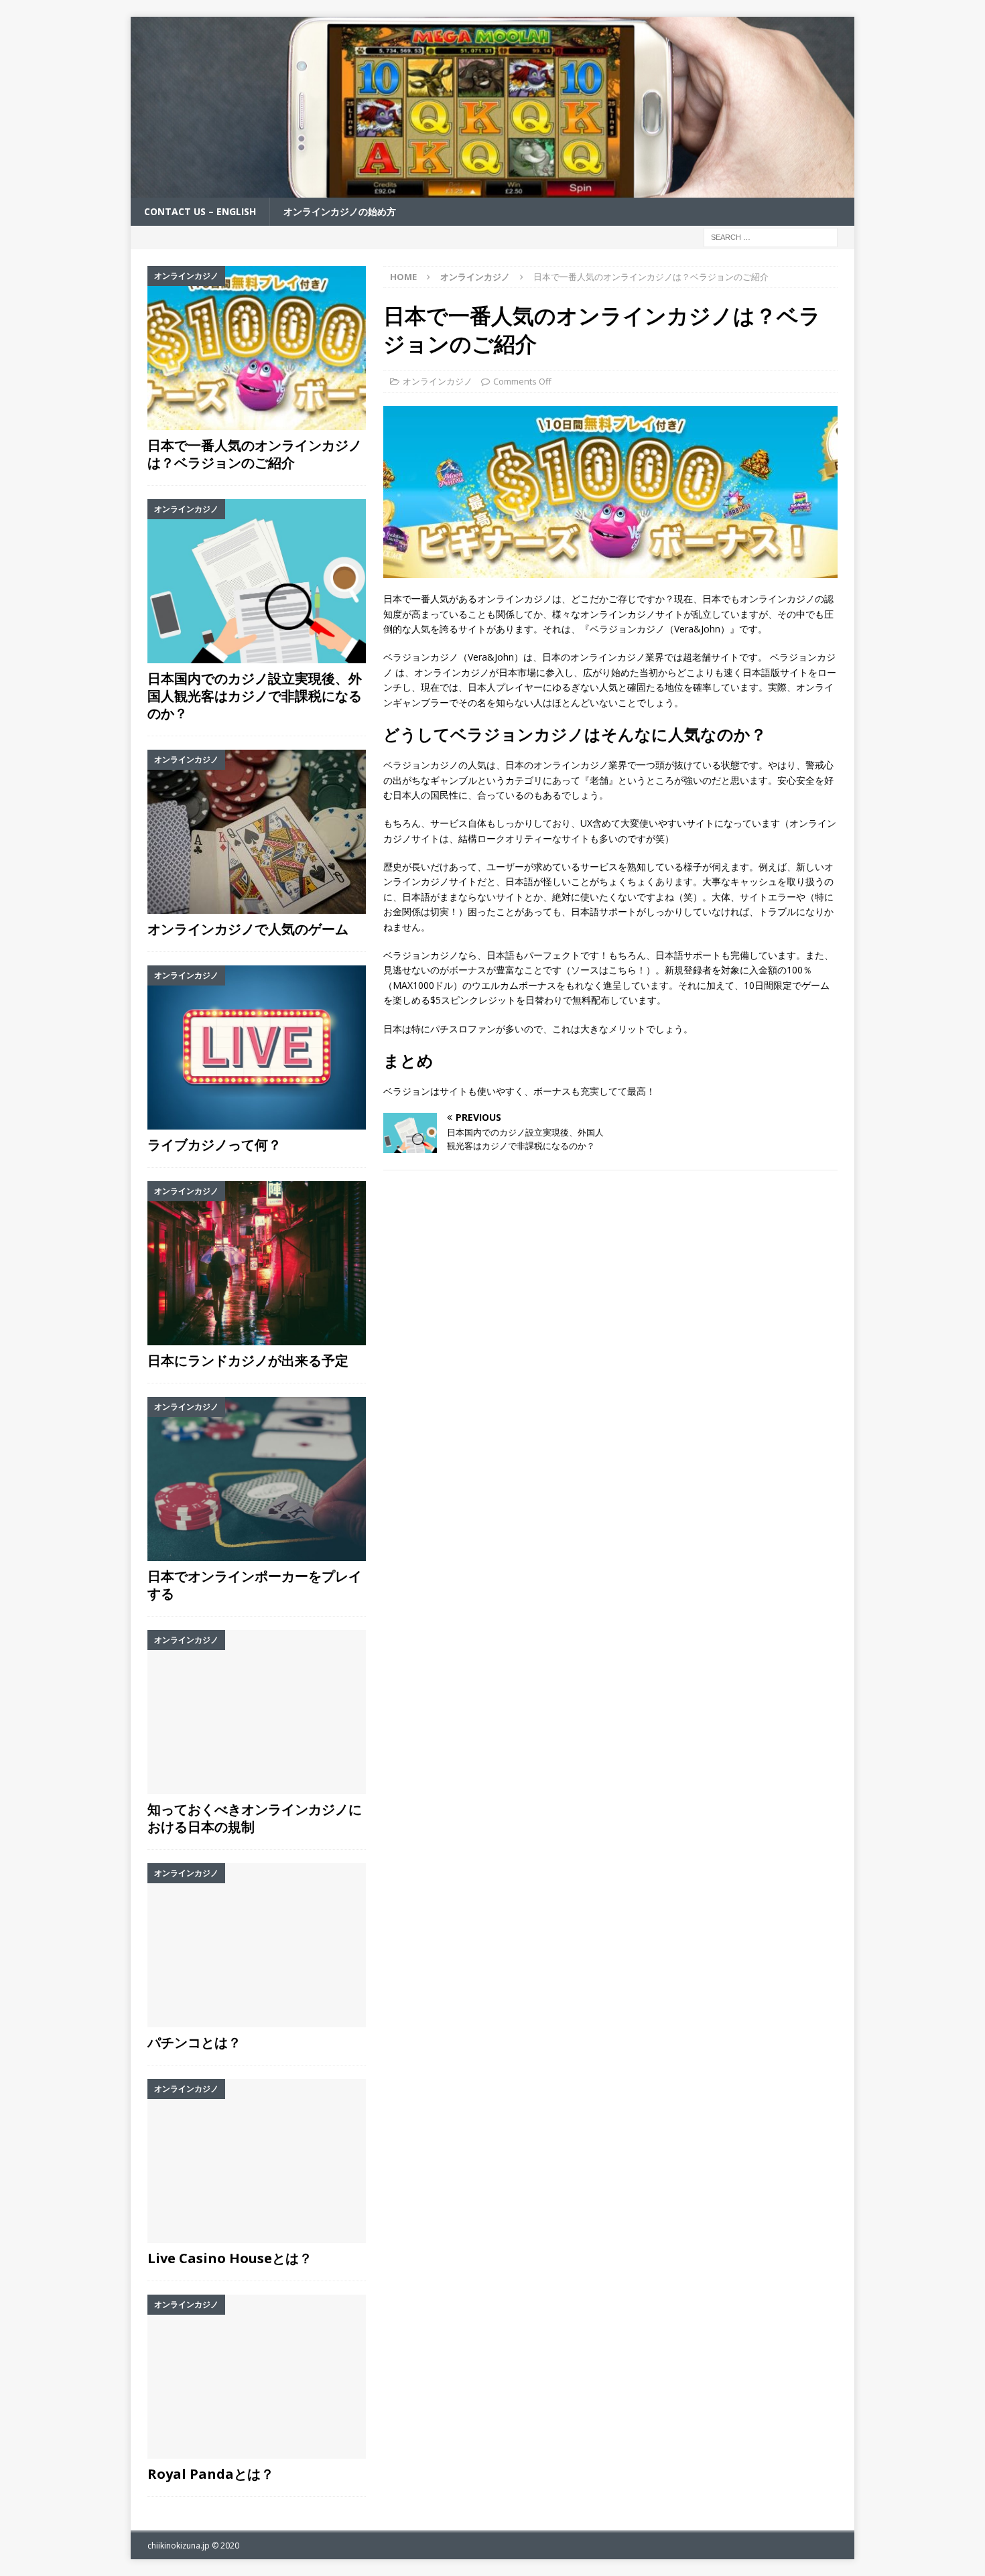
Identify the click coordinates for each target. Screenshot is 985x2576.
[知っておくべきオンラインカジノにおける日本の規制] (257, 1712)
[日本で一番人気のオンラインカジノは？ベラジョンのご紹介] (257, 348)
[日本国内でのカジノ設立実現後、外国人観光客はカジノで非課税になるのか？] (257, 581)
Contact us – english (200, 211)
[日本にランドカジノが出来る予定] (257, 1263)
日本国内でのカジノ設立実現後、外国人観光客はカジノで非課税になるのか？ (255, 696)
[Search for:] (771, 237)
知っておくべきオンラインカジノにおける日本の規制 (255, 1818)
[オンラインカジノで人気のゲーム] (257, 832)
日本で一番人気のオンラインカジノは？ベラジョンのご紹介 (255, 454)
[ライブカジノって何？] (257, 1047)
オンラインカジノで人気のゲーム (248, 929)
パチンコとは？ (194, 2042)
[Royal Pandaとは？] (257, 2377)
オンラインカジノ (438, 381)
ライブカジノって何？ (214, 1145)
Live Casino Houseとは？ (230, 2258)
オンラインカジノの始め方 (340, 211)
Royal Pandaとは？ (211, 2474)
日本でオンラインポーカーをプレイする (255, 1585)
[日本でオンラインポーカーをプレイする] (257, 1479)
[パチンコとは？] (257, 1945)
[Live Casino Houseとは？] (257, 2161)
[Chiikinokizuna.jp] (492, 190)
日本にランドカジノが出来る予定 (248, 1360)
